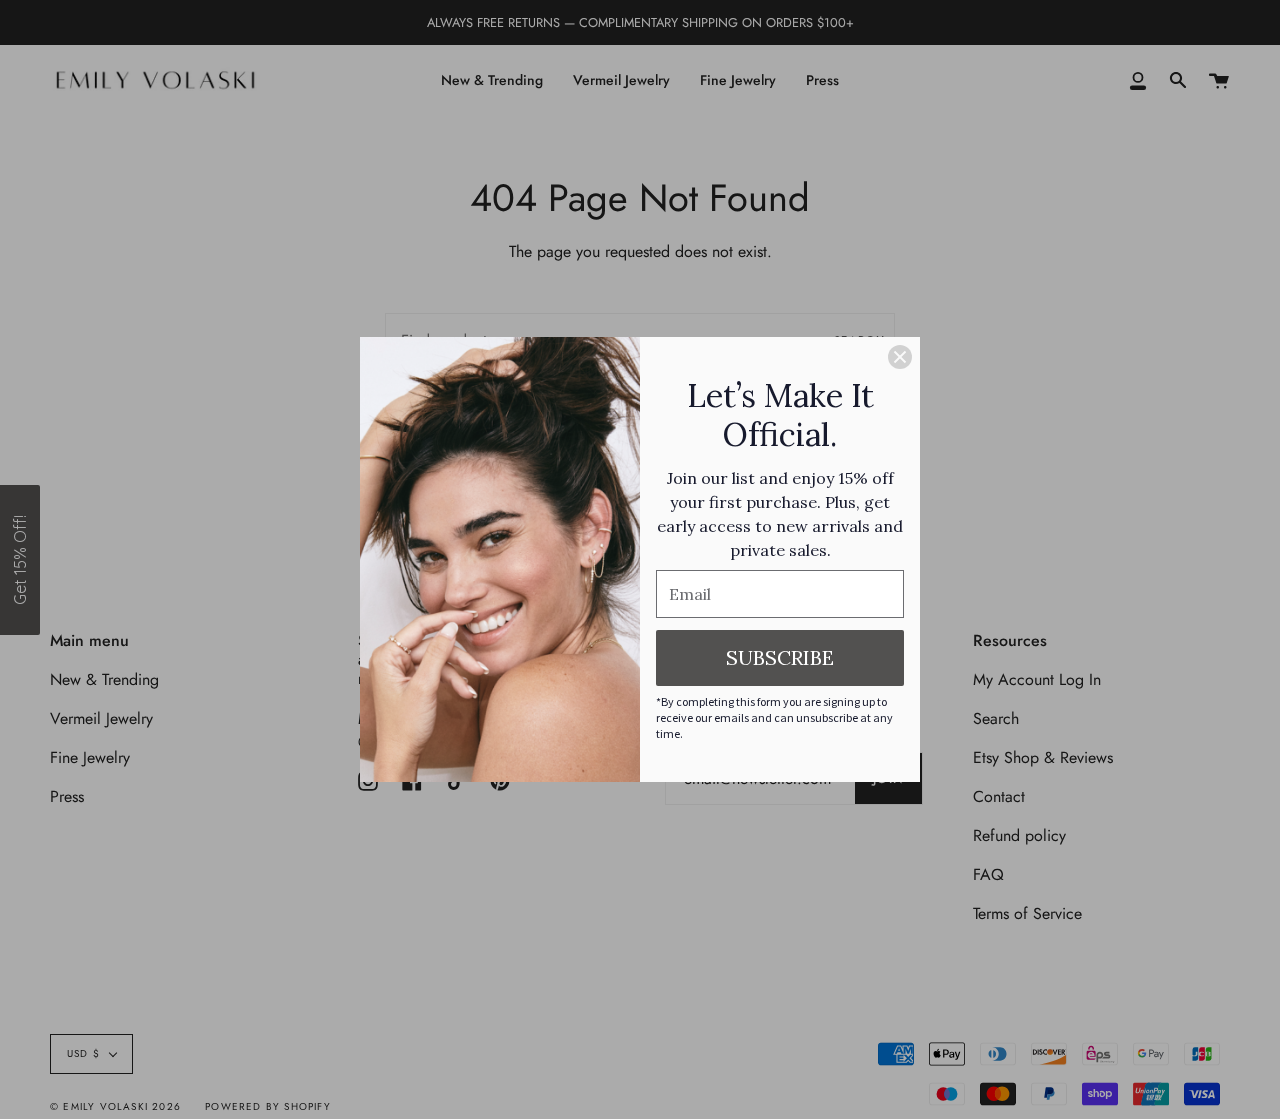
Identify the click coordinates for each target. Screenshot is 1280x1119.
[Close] (900, 357)
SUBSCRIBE (780, 657)
